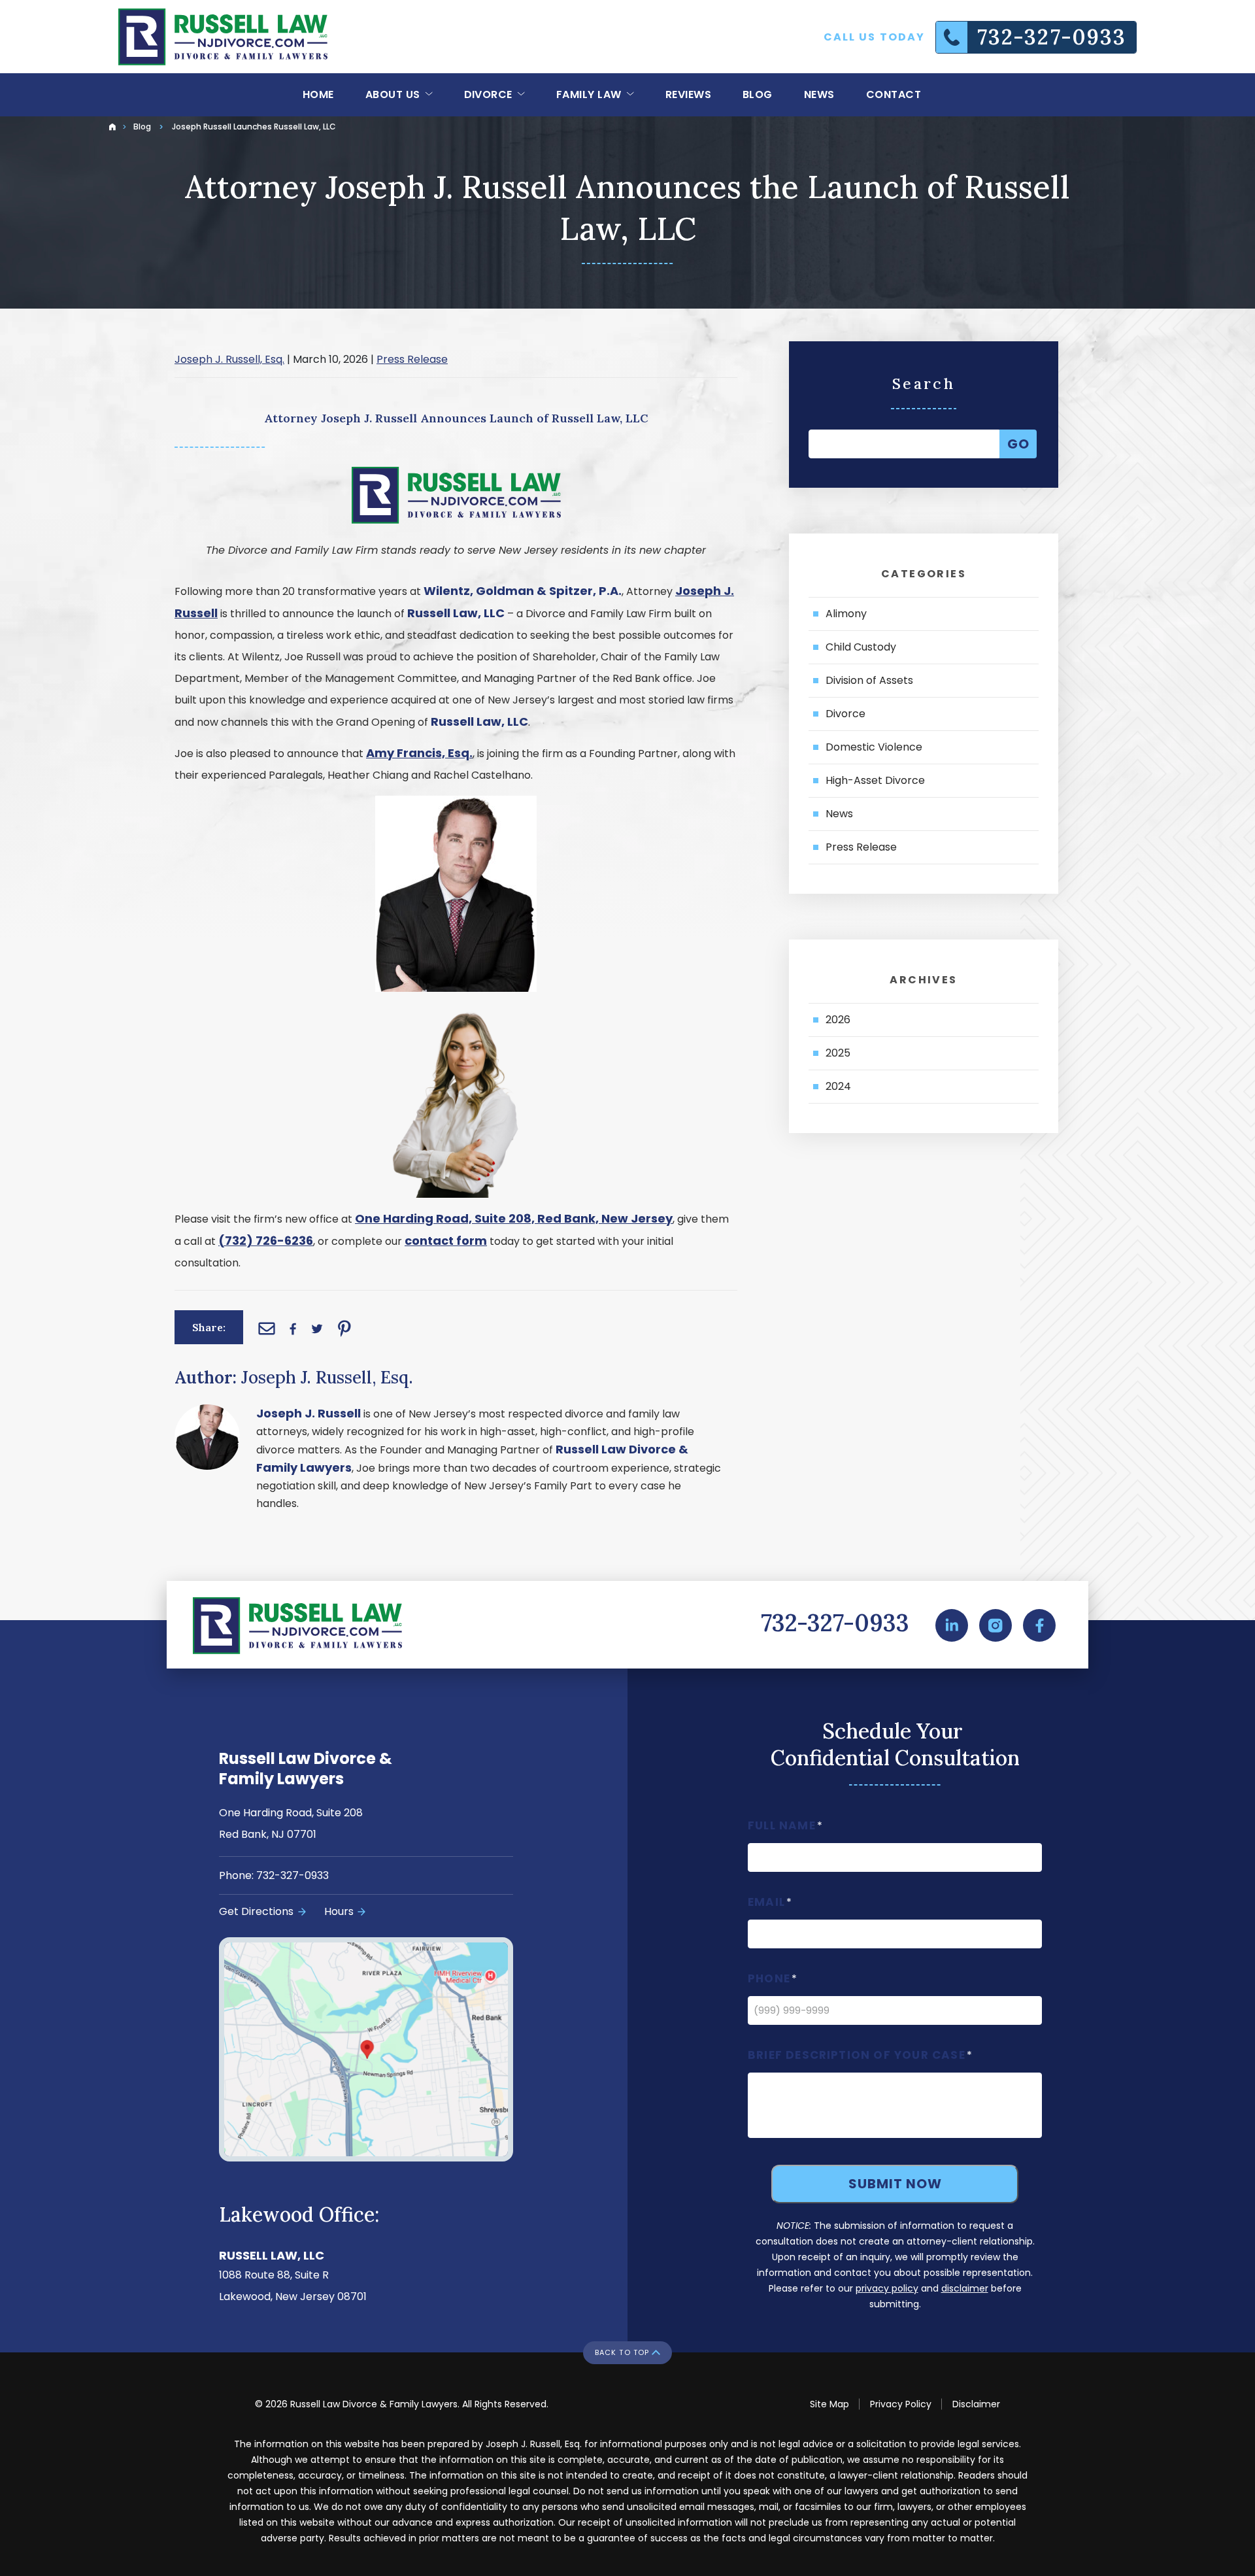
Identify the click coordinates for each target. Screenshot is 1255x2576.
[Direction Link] (397, 2050)
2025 (838, 1053)
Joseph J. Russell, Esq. (229, 359)
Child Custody (861, 647)
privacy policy (887, 2288)
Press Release (412, 359)
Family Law (590, 94)
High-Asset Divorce (875, 780)
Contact (894, 94)
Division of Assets (869, 680)
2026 (838, 1020)
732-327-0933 (835, 1623)
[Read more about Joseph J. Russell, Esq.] (207, 1413)
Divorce (490, 94)
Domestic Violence (874, 747)
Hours (339, 1911)
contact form (446, 1241)
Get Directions (256, 1911)
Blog (758, 94)
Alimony (846, 614)
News (819, 94)
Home (318, 94)
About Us (394, 94)
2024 (838, 1086)
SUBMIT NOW (895, 2184)
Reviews (688, 94)
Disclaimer (976, 2404)
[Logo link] (223, 37)
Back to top (622, 2352)
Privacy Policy (901, 2404)
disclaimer (965, 2288)
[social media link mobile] (952, 1625)
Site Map (829, 2404)
